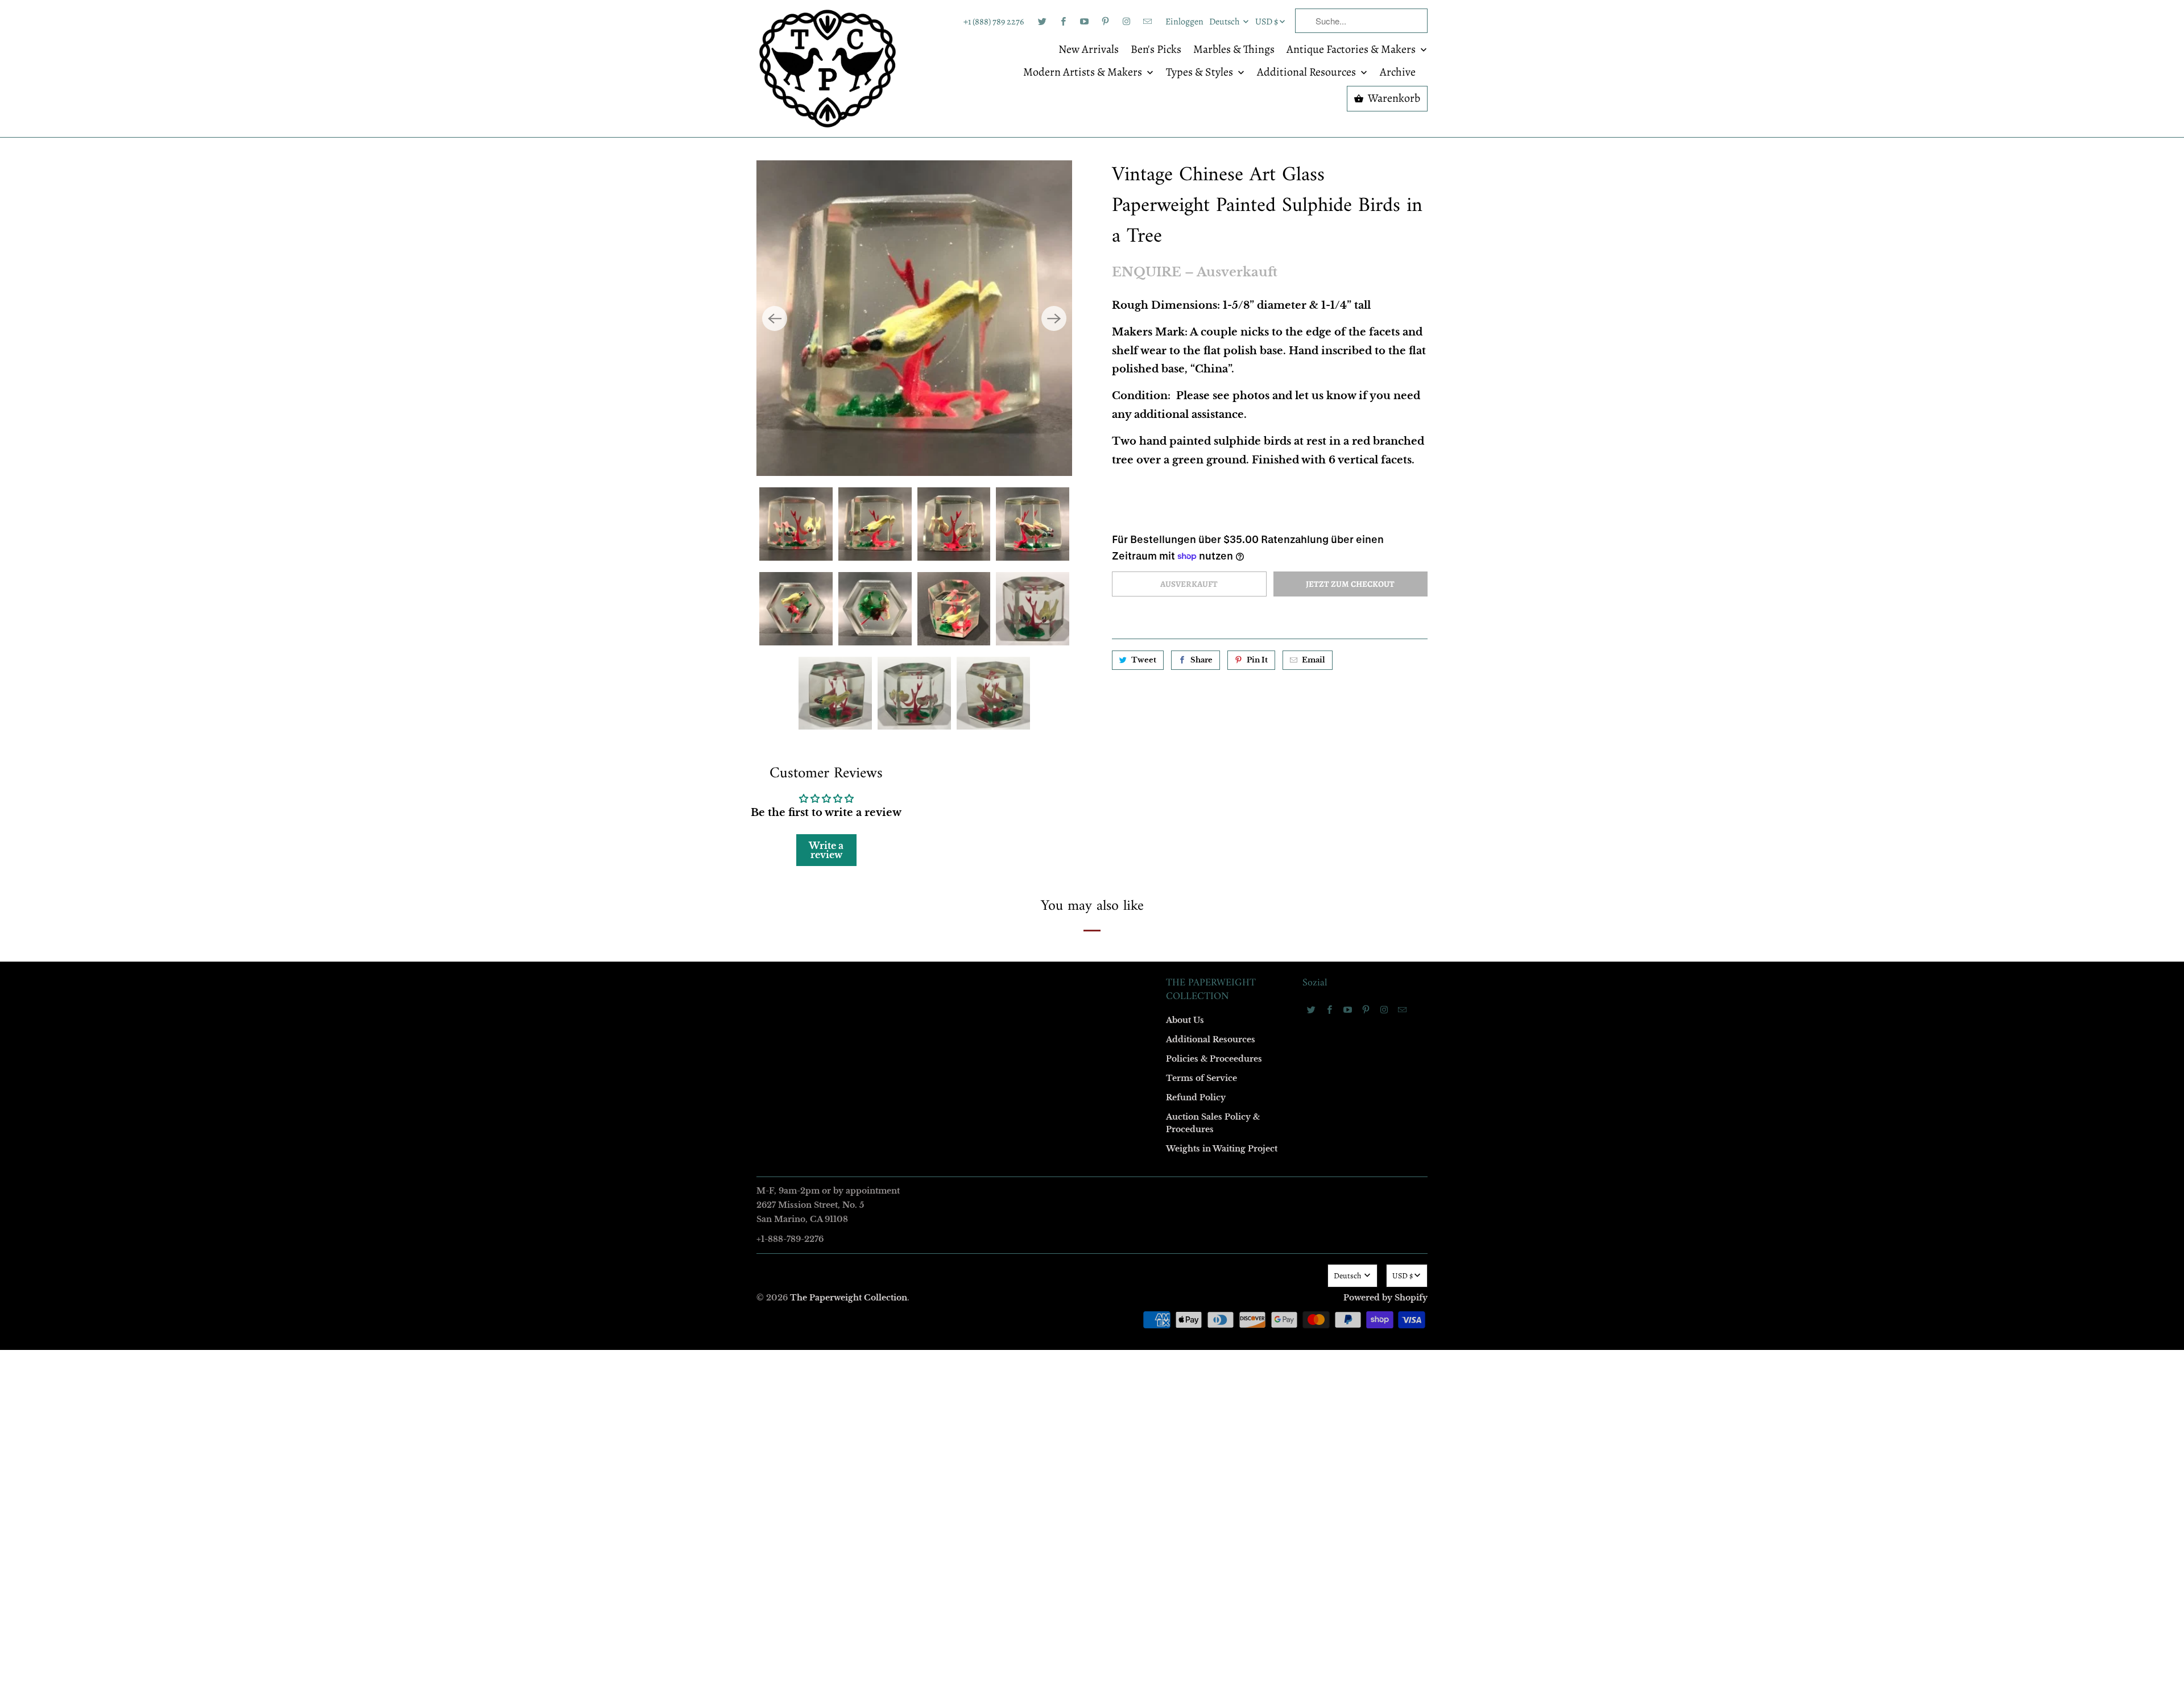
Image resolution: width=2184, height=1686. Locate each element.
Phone (941, 873)
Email (940, 677)
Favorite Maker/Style (965, 939)
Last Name (948, 808)
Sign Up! (1092, 1064)
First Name (948, 742)
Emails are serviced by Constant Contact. (1022, 1032)
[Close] (1256, 598)
